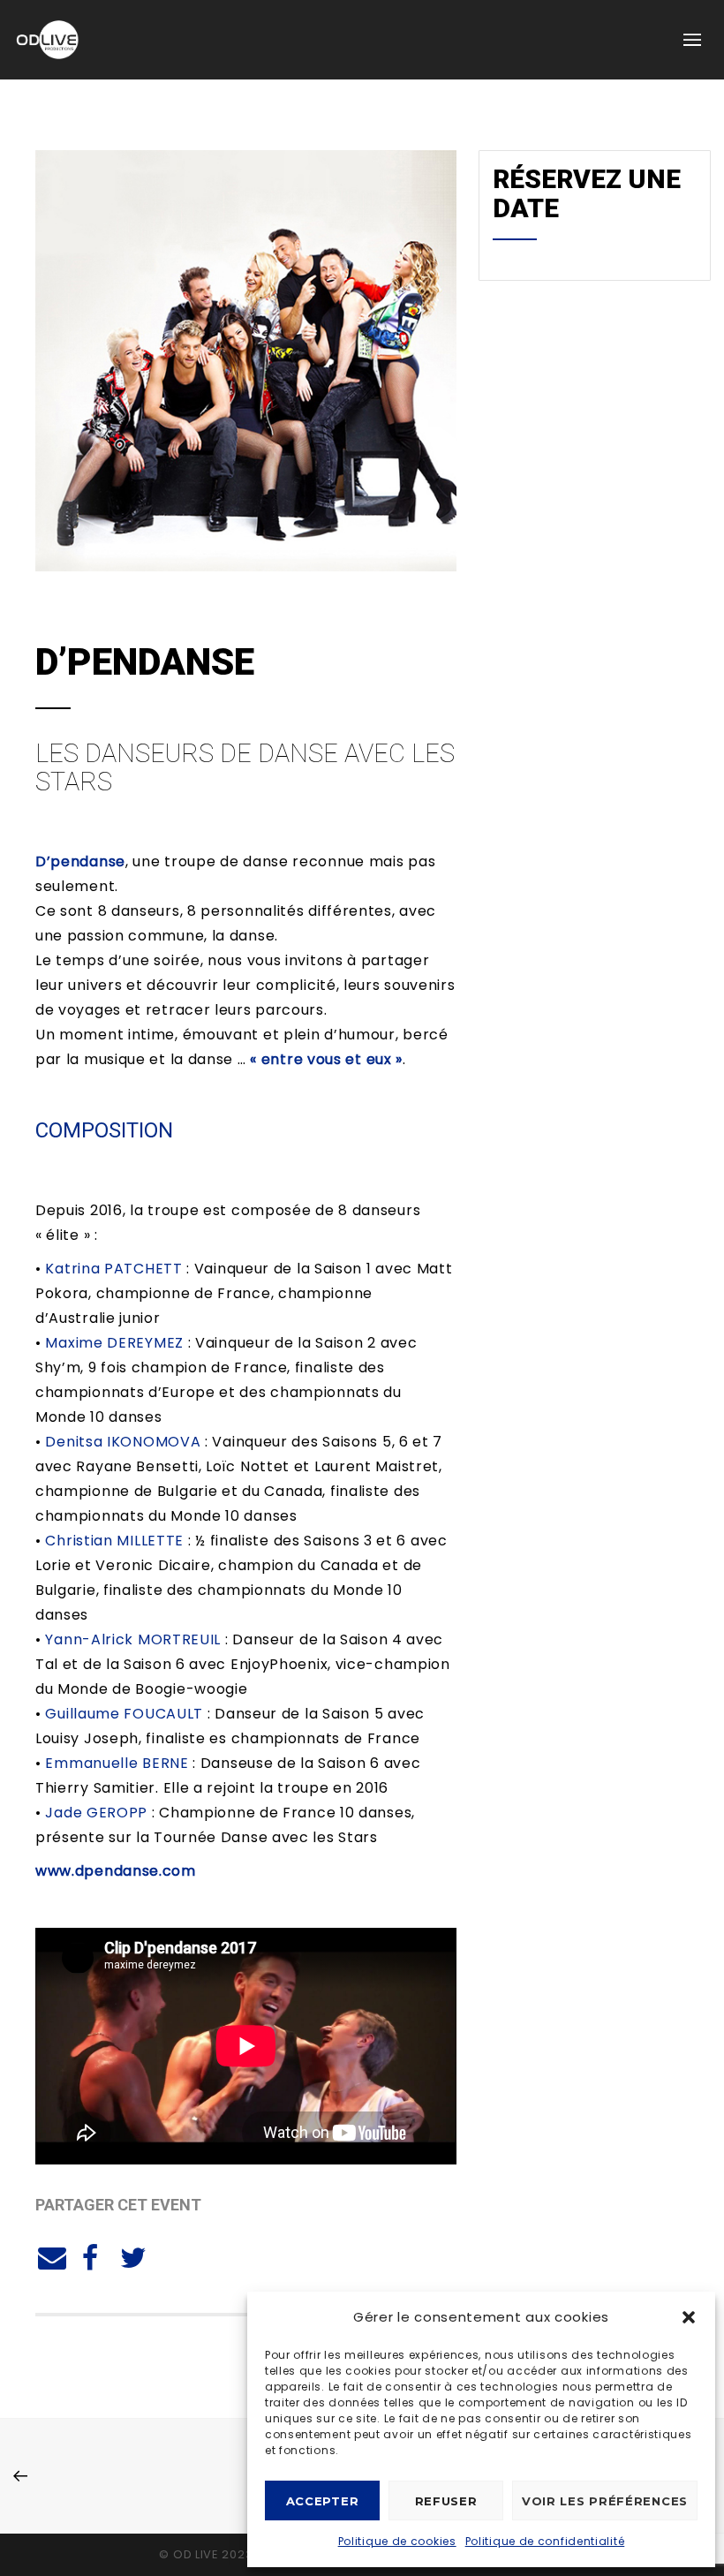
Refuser (446, 2501)
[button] (689, 2317)
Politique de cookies (397, 2541)
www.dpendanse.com (116, 1871)
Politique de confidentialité (545, 2541)
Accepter (323, 2501)
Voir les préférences (605, 2501)
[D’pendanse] (49, 2255)
